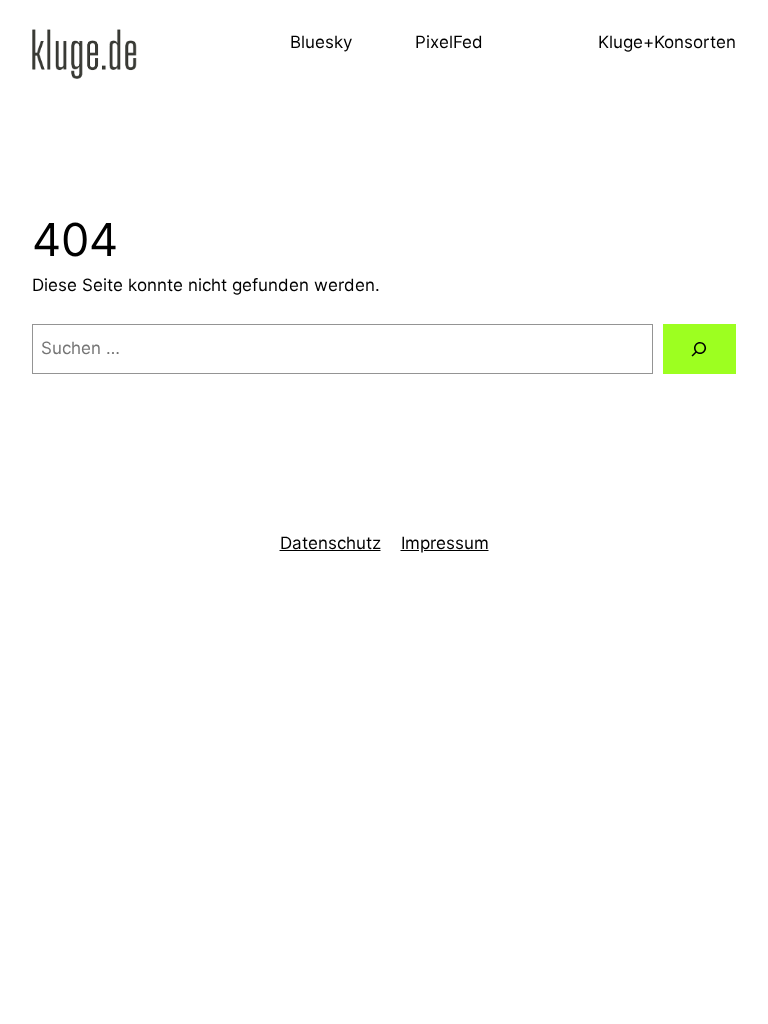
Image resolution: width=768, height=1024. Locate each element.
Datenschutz (330, 543)
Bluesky (321, 42)
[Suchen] (699, 349)
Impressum (445, 543)
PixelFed (449, 42)
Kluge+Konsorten (667, 42)
